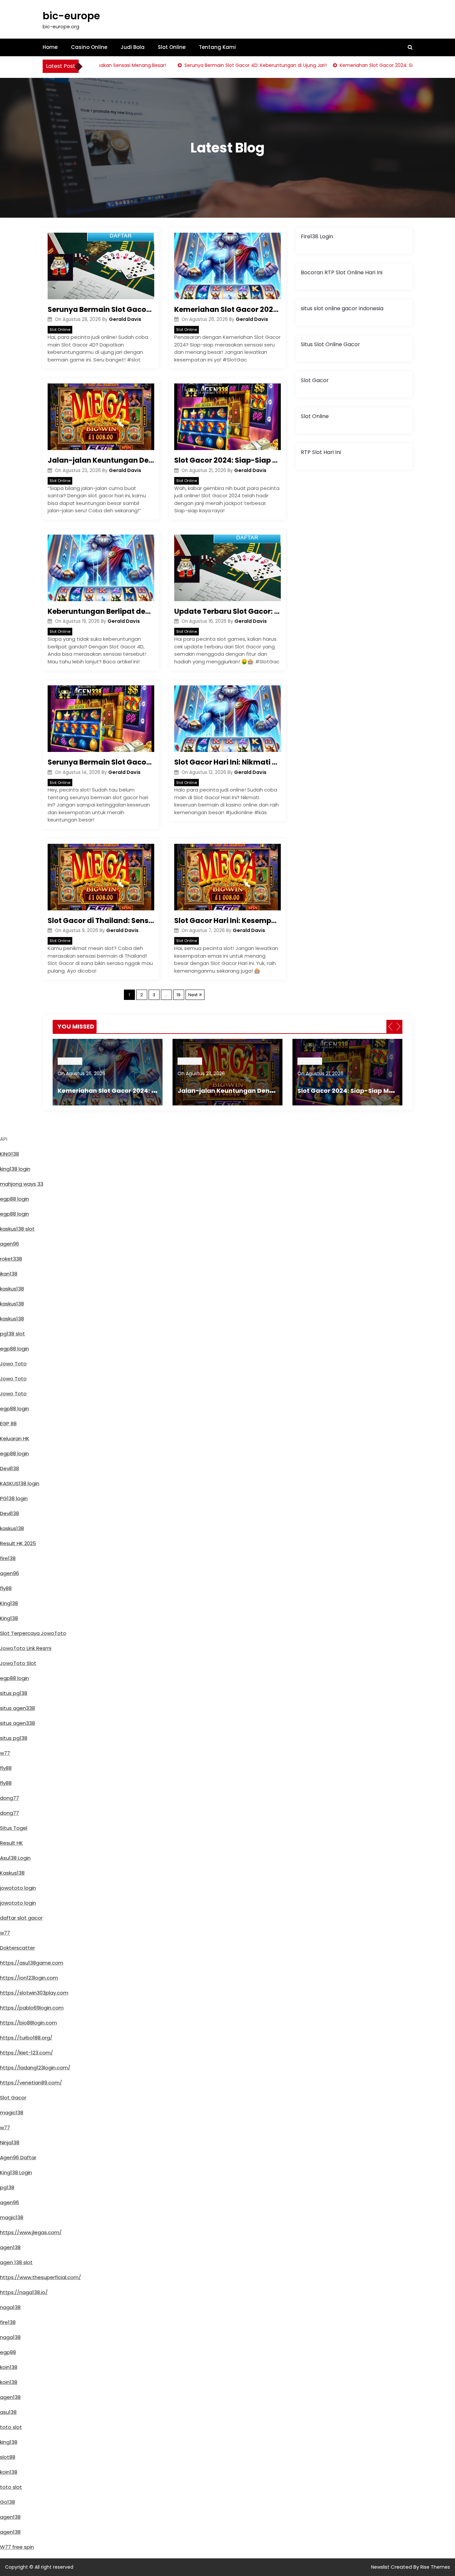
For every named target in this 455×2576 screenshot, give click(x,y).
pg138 (7, 2187)
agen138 (10, 2247)
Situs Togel (14, 1828)
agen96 (9, 1244)
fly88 (6, 1588)
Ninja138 (10, 2142)
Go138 (7, 2502)
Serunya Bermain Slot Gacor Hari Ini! (101, 762)
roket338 (11, 1259)
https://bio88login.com (28, 2023)
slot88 (8, 2457)
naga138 (10, 2307)
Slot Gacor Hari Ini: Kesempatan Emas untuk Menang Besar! (227, 921)
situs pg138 (14, 1693)
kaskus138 (12, 1289)
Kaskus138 (12, 1873)
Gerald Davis (125, 319)
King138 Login (16, 2172)
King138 (9, 1603)
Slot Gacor (315, 380)
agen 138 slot (16, 2262)
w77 (5, 1753)
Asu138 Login (15, 1858)
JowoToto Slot (18, 1663)
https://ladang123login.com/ (35, 2068)
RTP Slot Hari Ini (321, 452)
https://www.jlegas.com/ (31, 2232)
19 (179, 995)
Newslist (381, 2567)
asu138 (8, 2412)
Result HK (11, 1843)
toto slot (11, 2427)
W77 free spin (17, 2547)
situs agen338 (17, 1708)
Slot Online (172, 47)
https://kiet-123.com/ (26, 2053)
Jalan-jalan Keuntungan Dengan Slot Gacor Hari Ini (101, 460)
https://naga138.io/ (24, 2292)
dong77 (9, 1798)
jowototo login (18, 1888)
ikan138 (9, 1274)
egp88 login (14, 1199)
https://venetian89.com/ (31, 2083)
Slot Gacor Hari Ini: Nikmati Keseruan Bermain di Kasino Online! (227, 762)
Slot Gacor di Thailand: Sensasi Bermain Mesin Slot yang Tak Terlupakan (101, 921)
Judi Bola (133, 47)
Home (50, 47)
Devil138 (9, 1468)
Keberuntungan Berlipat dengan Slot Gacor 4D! (101, 611)
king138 (9, 2442)
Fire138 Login (317, 236)
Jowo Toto (13, 1364)
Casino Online (89, 47)
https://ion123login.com (29, 1978)
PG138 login (14, 1498)
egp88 (8, 2352)
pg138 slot (12, 1334)
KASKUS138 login (20, 1483)
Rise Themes (435, 2567)
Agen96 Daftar (18, 2157)
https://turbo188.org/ (26, 2038)
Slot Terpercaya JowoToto (33, 1633)
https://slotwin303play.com (34, 1993)
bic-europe (71, 16)
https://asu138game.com (32, 1963)
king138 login (15, 1169)
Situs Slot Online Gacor (330, 344)
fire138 (8, 1558)
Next (193, 995)
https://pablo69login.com (32, 2008)
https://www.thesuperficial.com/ (40, 2277)
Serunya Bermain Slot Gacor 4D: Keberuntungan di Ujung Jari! (224, 65)
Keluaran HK (15, 1438)
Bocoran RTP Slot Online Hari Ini (342, 272)
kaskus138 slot (17, 1229)
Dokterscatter (17, 1948)
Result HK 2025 (18, 1543)
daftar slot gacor (21, 1918)
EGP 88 (8, 1423)
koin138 (9, 2367)
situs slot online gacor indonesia (342, 308)
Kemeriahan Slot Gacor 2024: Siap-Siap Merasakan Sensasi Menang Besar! (227, 309)
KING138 (9, 1154)
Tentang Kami (217, 47)
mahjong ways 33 (22, 1184)
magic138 (12, 2112)
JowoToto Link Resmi (26, 1648)
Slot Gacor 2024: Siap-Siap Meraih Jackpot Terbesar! (227, 460)
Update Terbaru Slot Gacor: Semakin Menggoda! (227, 611)
